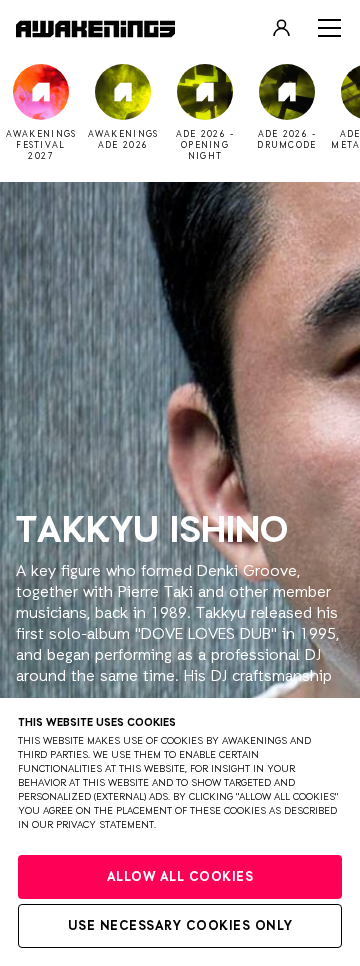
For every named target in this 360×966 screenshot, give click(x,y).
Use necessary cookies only (180, 926)
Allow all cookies (180, 877)
